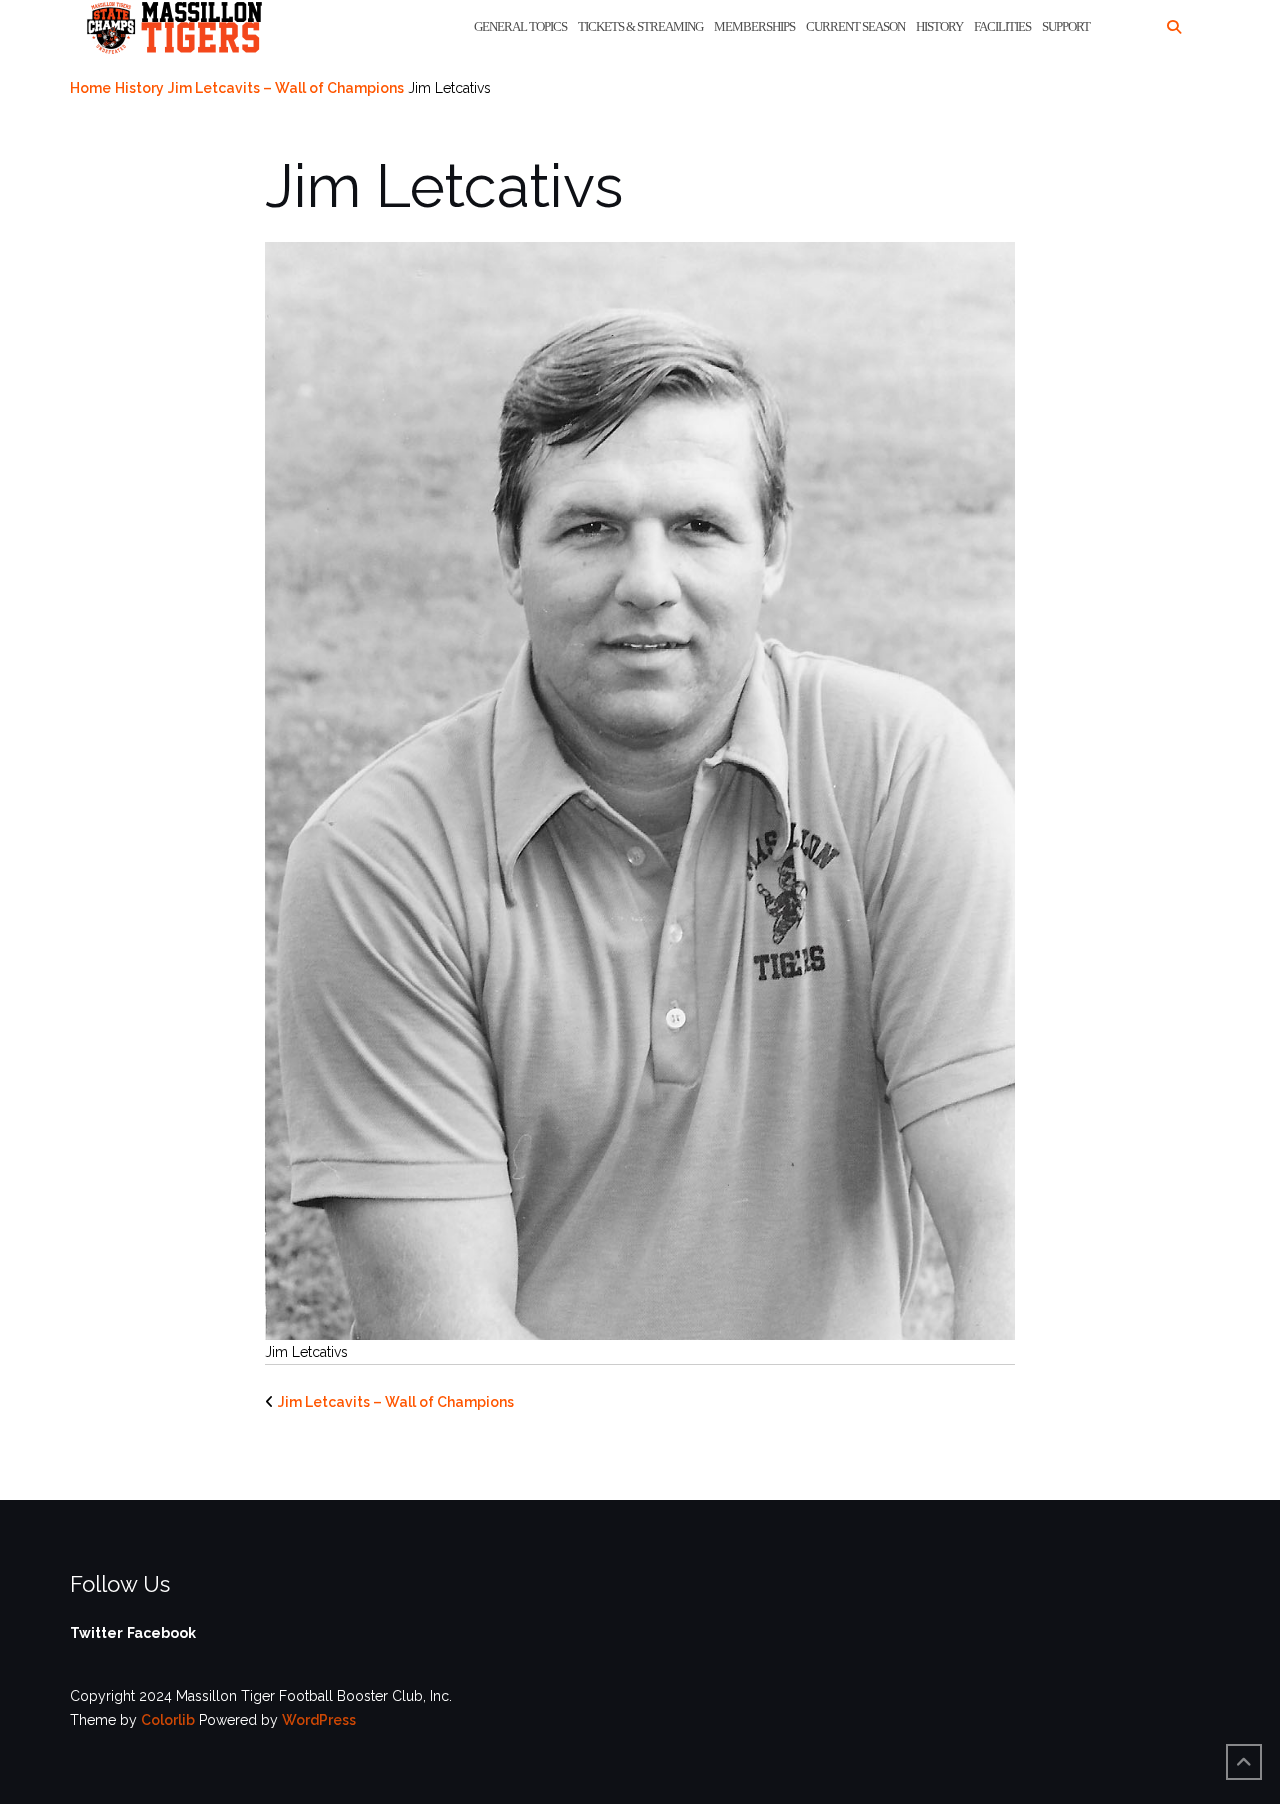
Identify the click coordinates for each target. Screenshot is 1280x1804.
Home (90, 88)
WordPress (319, 1720)
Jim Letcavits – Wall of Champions (286, 88)
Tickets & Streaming (640, 26)
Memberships (754, 26)
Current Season (855, 26)
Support (1066, 26)
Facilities (1002, 26)
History (939, 26)
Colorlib (168, 1720)
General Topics (520, 26)
